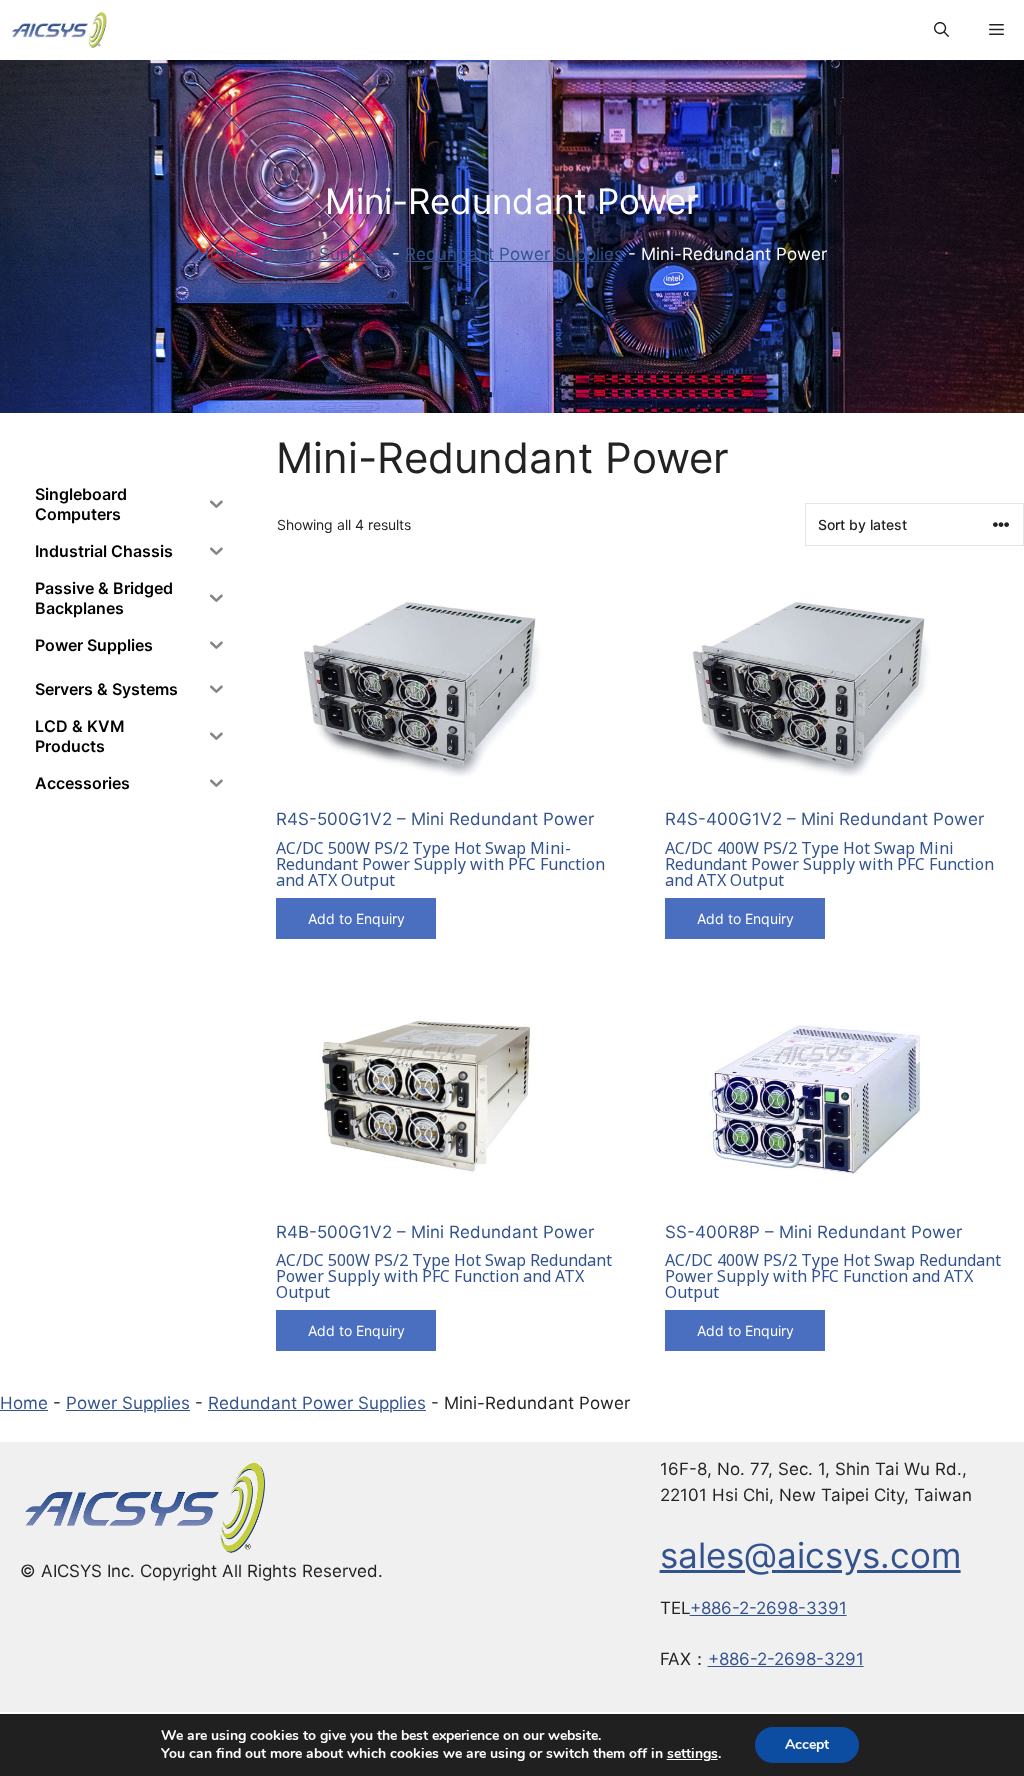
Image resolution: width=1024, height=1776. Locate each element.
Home (221, 254)
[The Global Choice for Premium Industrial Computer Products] (59, 30)
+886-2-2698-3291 (786, 1659)
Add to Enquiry (356, 918)
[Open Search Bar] (941, 30)
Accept (807, 1744)
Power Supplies (325, 254)
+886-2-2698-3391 (768, 1608)
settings (692, 1754)
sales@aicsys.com (810, 1555)
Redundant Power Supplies (514, 254)
